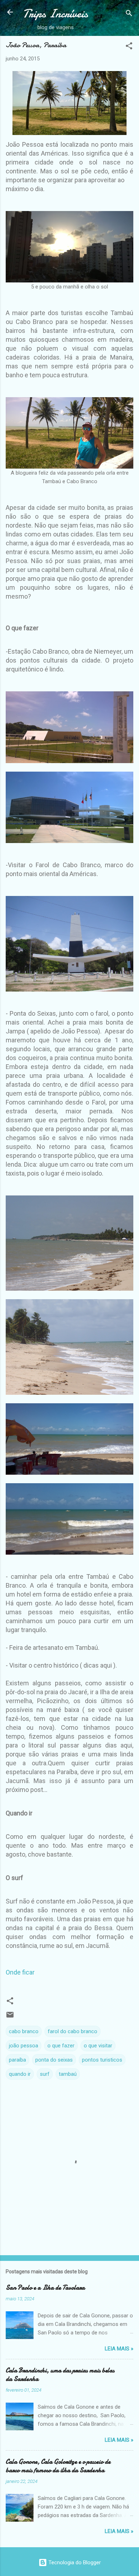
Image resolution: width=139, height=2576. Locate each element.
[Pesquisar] (129, 14)
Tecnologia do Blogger (74, 2563)
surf (45, 2074)
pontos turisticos (102, 2060)
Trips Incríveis (55, 14)
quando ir (20, 2074)
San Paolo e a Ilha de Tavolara (45, 2288)
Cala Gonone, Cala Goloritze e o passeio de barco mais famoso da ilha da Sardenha (58, 2466)
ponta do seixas (54, 2060)
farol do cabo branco (73, 2031)
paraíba (17, 2060)
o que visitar (98, 2046)
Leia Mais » (119, 2349)
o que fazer (61, 2046)
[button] (129, 47)
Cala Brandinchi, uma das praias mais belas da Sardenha (60, 2375)
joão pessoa (24, 2046)
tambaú (68, 2074)
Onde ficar (20, 1972)
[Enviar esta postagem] (10, 2017)
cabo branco (24, 2031)
